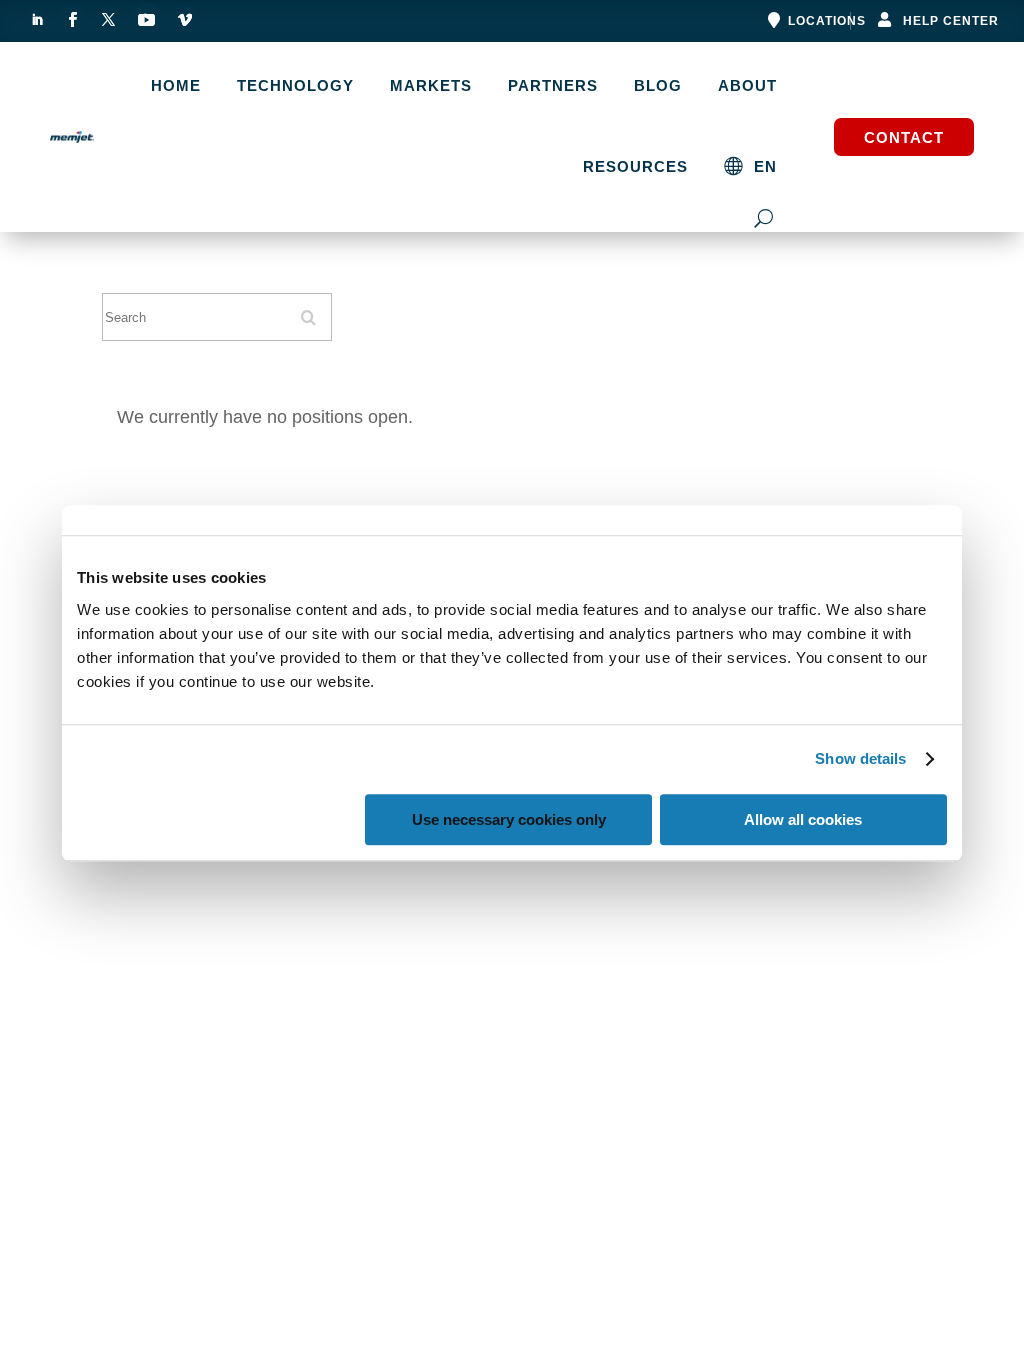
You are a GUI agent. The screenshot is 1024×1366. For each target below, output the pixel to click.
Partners (553, 86)
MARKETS (431, 86)
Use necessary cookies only (509, 819)
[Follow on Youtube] (146, 20)
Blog (658, 86)
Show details (860, 758)
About (747, 86)
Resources (635, 166)
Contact (904, 137)
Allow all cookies (803, 819)
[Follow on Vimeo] (185, 20)
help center (951, 21)
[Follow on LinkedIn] (37, 20)
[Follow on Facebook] (72, 20)
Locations (827, 21)
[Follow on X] (108, 20)
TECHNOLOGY (295, 86)
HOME (176, 86)
